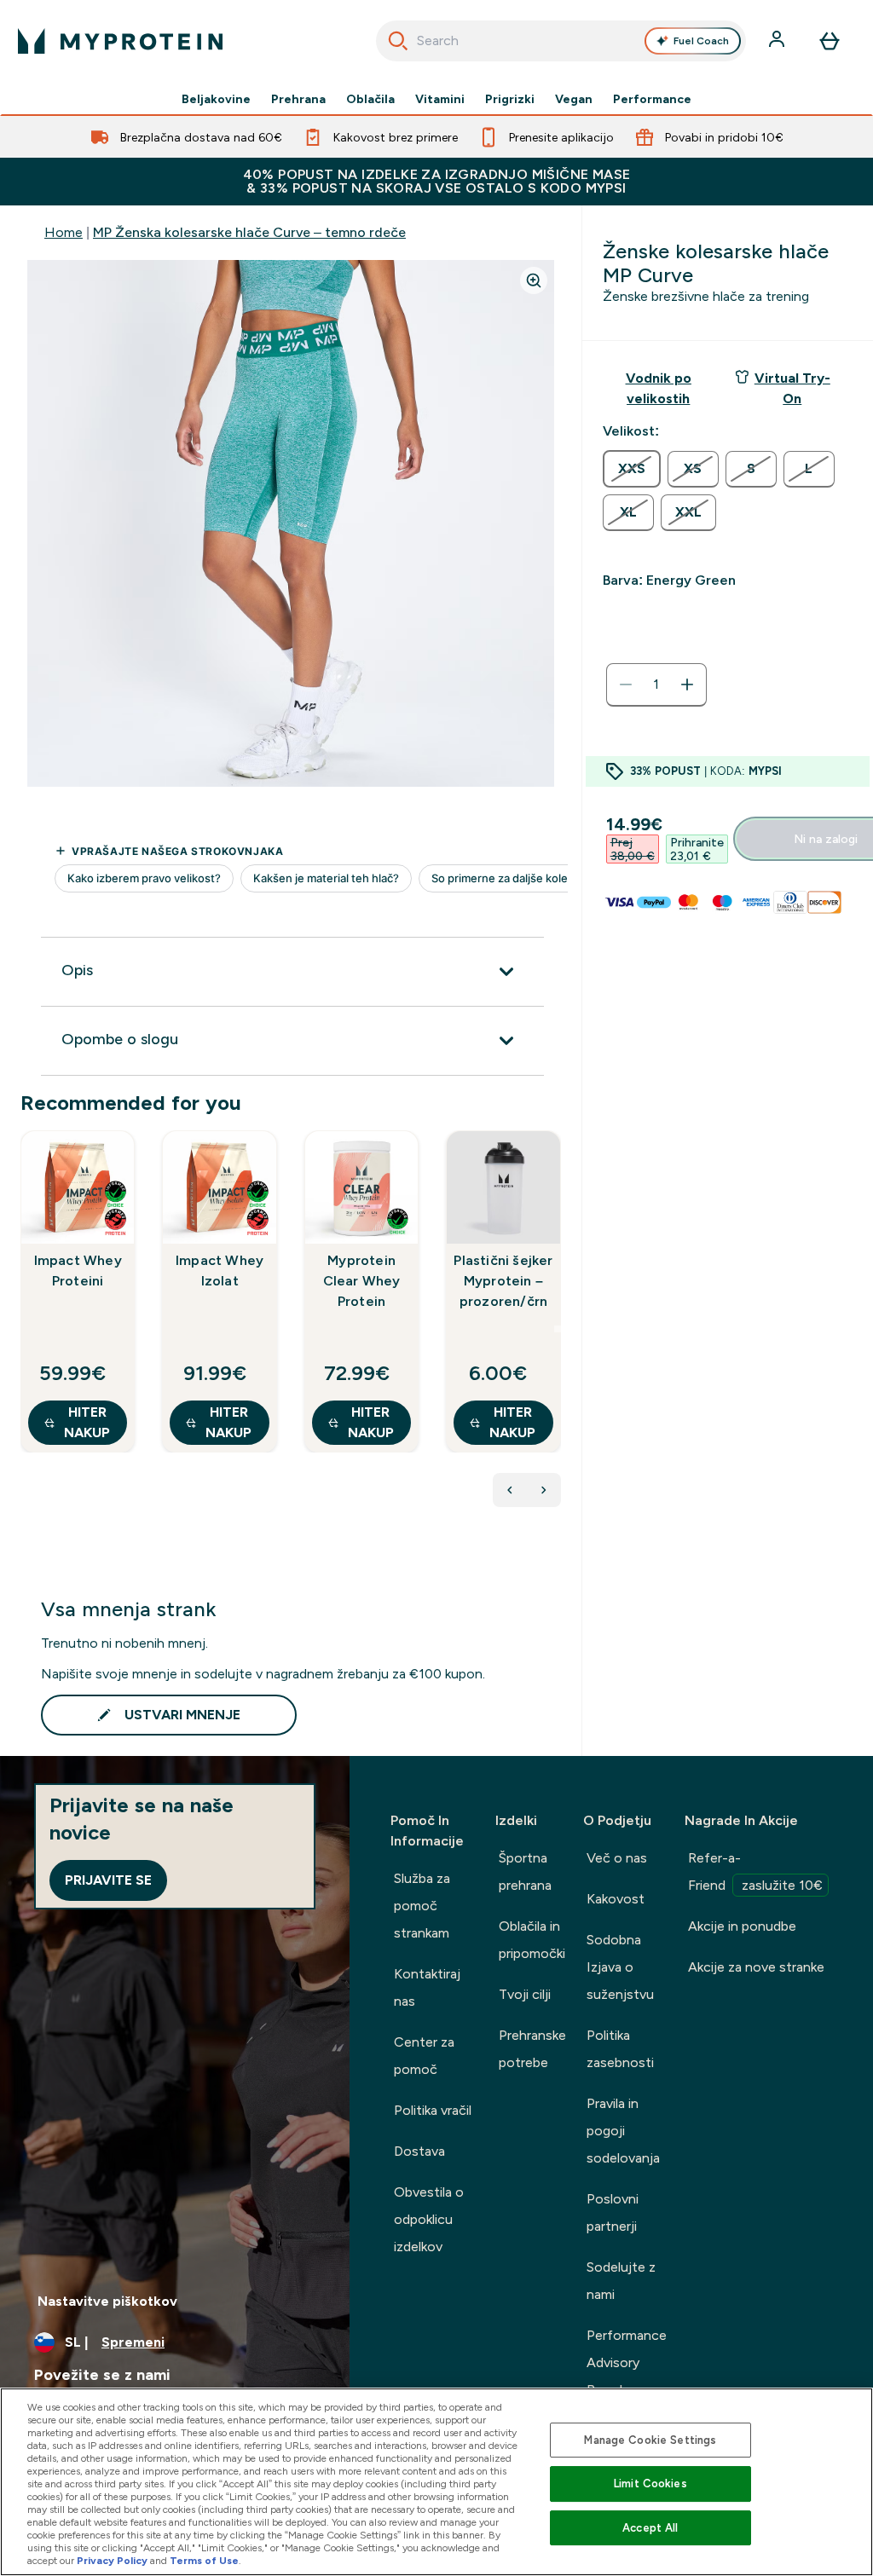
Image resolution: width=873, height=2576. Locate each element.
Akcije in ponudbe (742, 1926)
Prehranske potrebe (532, 2049)
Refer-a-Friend (755, 1871)
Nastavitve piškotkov (107, 2301)
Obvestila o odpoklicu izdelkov (429, 2219)
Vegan (574, 99)
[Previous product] (510, 1490)
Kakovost (616, 1899)
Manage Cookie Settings (650, 2440)
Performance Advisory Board (627, 2362)
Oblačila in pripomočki (532, 1940)
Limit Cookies (650, 2484)
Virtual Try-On (792, 388)
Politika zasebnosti (620, 2049)
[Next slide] (558, 1329)
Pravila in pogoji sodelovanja (623, 2131)
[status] (656, 684)
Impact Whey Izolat (220, 1271)
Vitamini (440, 99)
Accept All (650, 2528)
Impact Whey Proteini (78, 1271)
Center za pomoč (424, 2056)
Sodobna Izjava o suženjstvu (620, 1967)
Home (64, 232)
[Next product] (544, 1490)
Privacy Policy (112, 2561)
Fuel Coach (701, 41)
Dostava (419, 2151)
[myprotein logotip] (120, 41)
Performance (652, 99)
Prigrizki (510, 99)
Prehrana (298, 99)
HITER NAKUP (87, 1422)
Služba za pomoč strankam (422, 1906)
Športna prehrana (525, 1871)
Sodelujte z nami (621, 2281)
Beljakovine (216, 99)
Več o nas (617, 1858)
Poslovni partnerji (613, 2212)
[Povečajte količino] (687, 684)
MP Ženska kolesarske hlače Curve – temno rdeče (249, 232)
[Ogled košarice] (830, 41)
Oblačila (370, 99)
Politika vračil (433, 2110)
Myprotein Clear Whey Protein (362, 1281)
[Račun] (778, 41)
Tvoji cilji (525, 1994)
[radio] (632, 469)
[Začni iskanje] (398, 41)
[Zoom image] (534, 280)
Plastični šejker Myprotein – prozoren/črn (503, 1281)
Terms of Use (204, 2561)
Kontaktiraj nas (427, 1987)
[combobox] (561, 41)
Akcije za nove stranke (756, 1967)
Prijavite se (108, 1880)
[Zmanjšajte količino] (626, 684)
